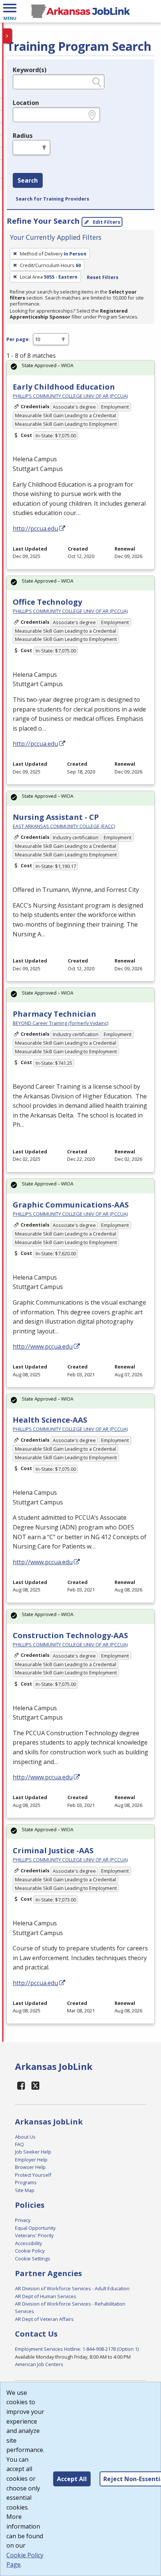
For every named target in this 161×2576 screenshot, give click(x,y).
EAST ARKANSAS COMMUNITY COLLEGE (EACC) (64, 826)
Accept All (72, 2479)
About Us (25, 2137)
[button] (10, 11)
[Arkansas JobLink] (80, 11)
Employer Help (31, 2160)
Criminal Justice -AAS (53, 1850)
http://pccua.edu (35, 528)
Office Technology (47, 602)
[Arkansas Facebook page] (21, 2085)
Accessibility (28, 2243)
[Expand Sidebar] (7, 36)
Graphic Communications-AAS (71, 1205)
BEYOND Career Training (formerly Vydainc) (60, 1023)
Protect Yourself (33, 2175)
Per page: (18, 339)
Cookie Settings (33, 2259)
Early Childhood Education (64, 387)
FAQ (19, 2144)
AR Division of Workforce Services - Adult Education (72, 2288)
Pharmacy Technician (54, 1014)
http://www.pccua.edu (43, 1346)
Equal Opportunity (35, 2228)
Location (26, 103)
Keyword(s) (30, 70)
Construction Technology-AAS (70, 1635)
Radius (23, 136)
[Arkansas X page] (36, 2085)
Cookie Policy (30, 2251)
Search (28, 180)
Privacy (23, 2220)
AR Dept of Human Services (46, 2296)
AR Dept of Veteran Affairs (44, 2319)
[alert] (80, 368)
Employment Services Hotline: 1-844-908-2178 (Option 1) (77, 2349)
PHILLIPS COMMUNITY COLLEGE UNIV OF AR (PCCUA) (70, 396)
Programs (26, 2182)
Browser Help (30, 2167)
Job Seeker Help (33, 2152)
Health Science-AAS (50, 1420)
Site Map (25, 2190)
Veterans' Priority (34, 2235)
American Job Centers (39, 2364)
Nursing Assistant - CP (56, 817)
